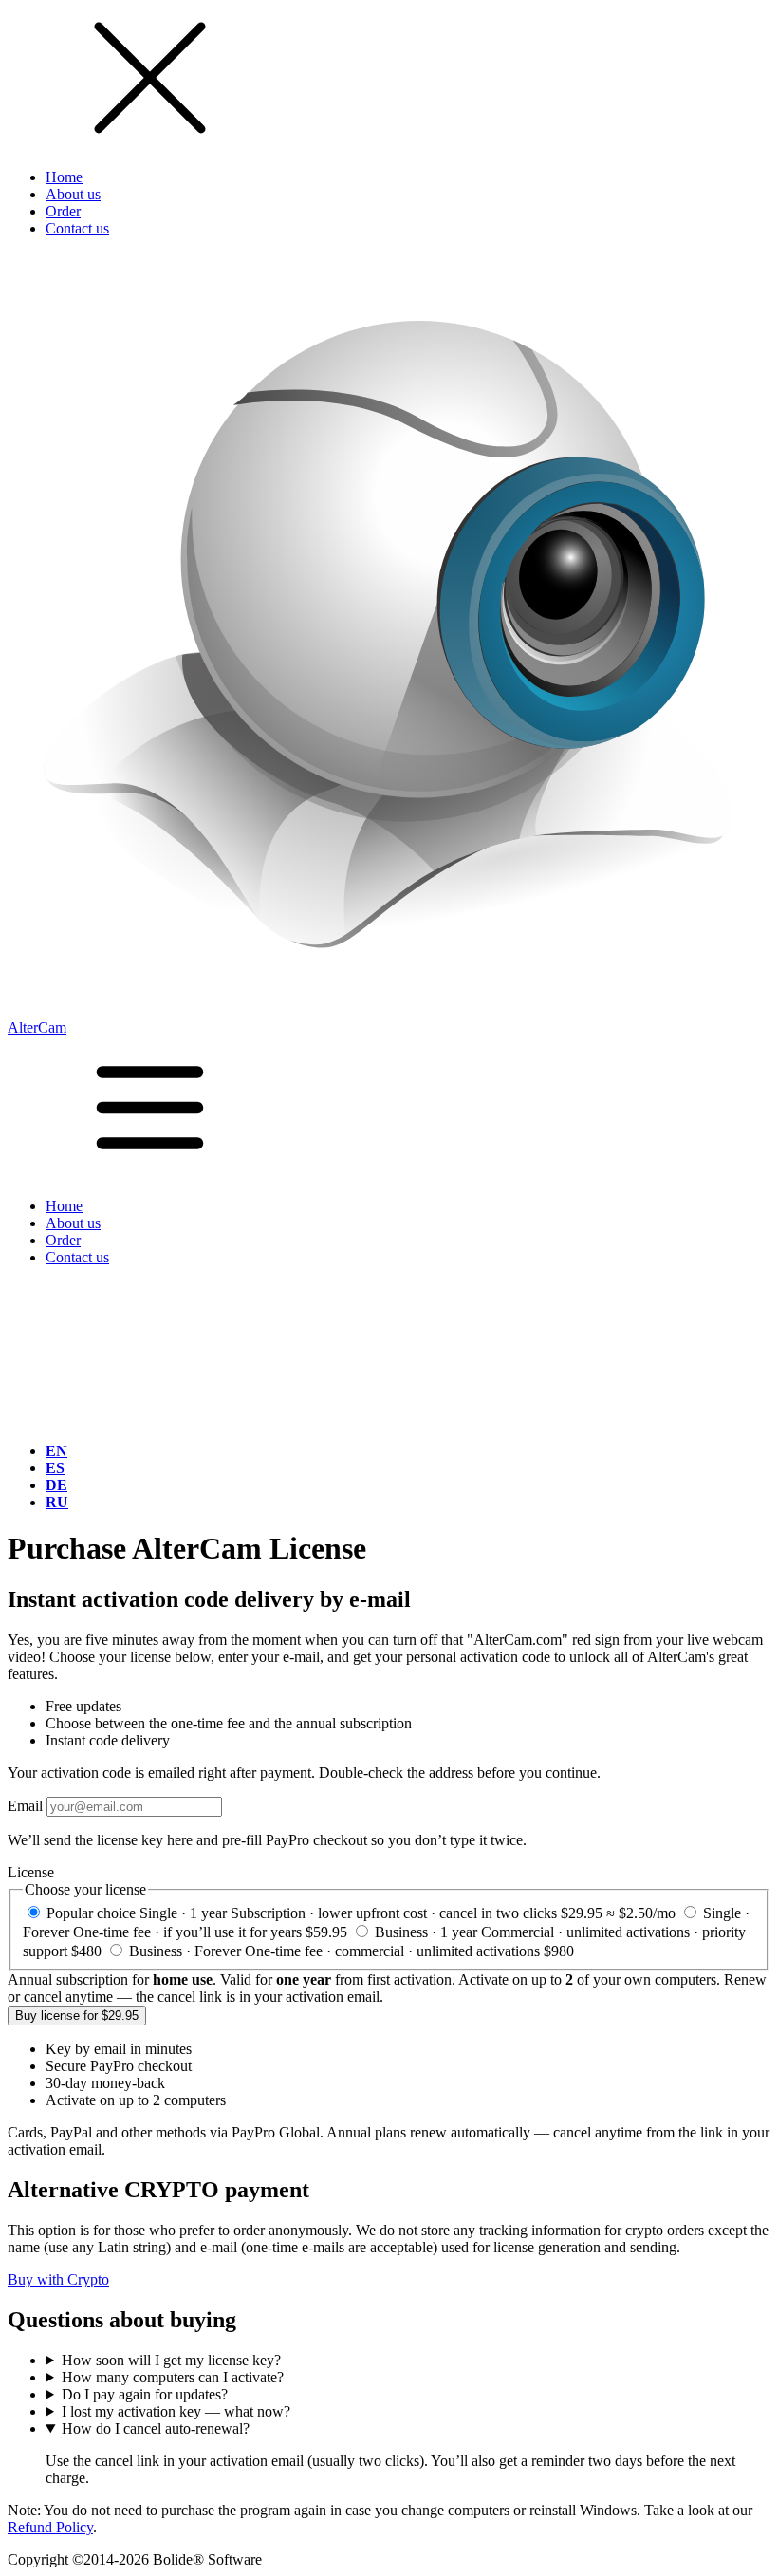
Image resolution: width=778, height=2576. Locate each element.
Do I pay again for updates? (145, 2394)
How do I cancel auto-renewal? (156, 2428)
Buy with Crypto (58, 2279)
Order (63, 211)
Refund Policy (50, 2527)
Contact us (77, 228)
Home (64, 177)
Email (25, 1806)
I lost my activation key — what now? (176, 2411)
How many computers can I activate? (173, 2377)
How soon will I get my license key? (171, 2360)
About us (73, 194)
